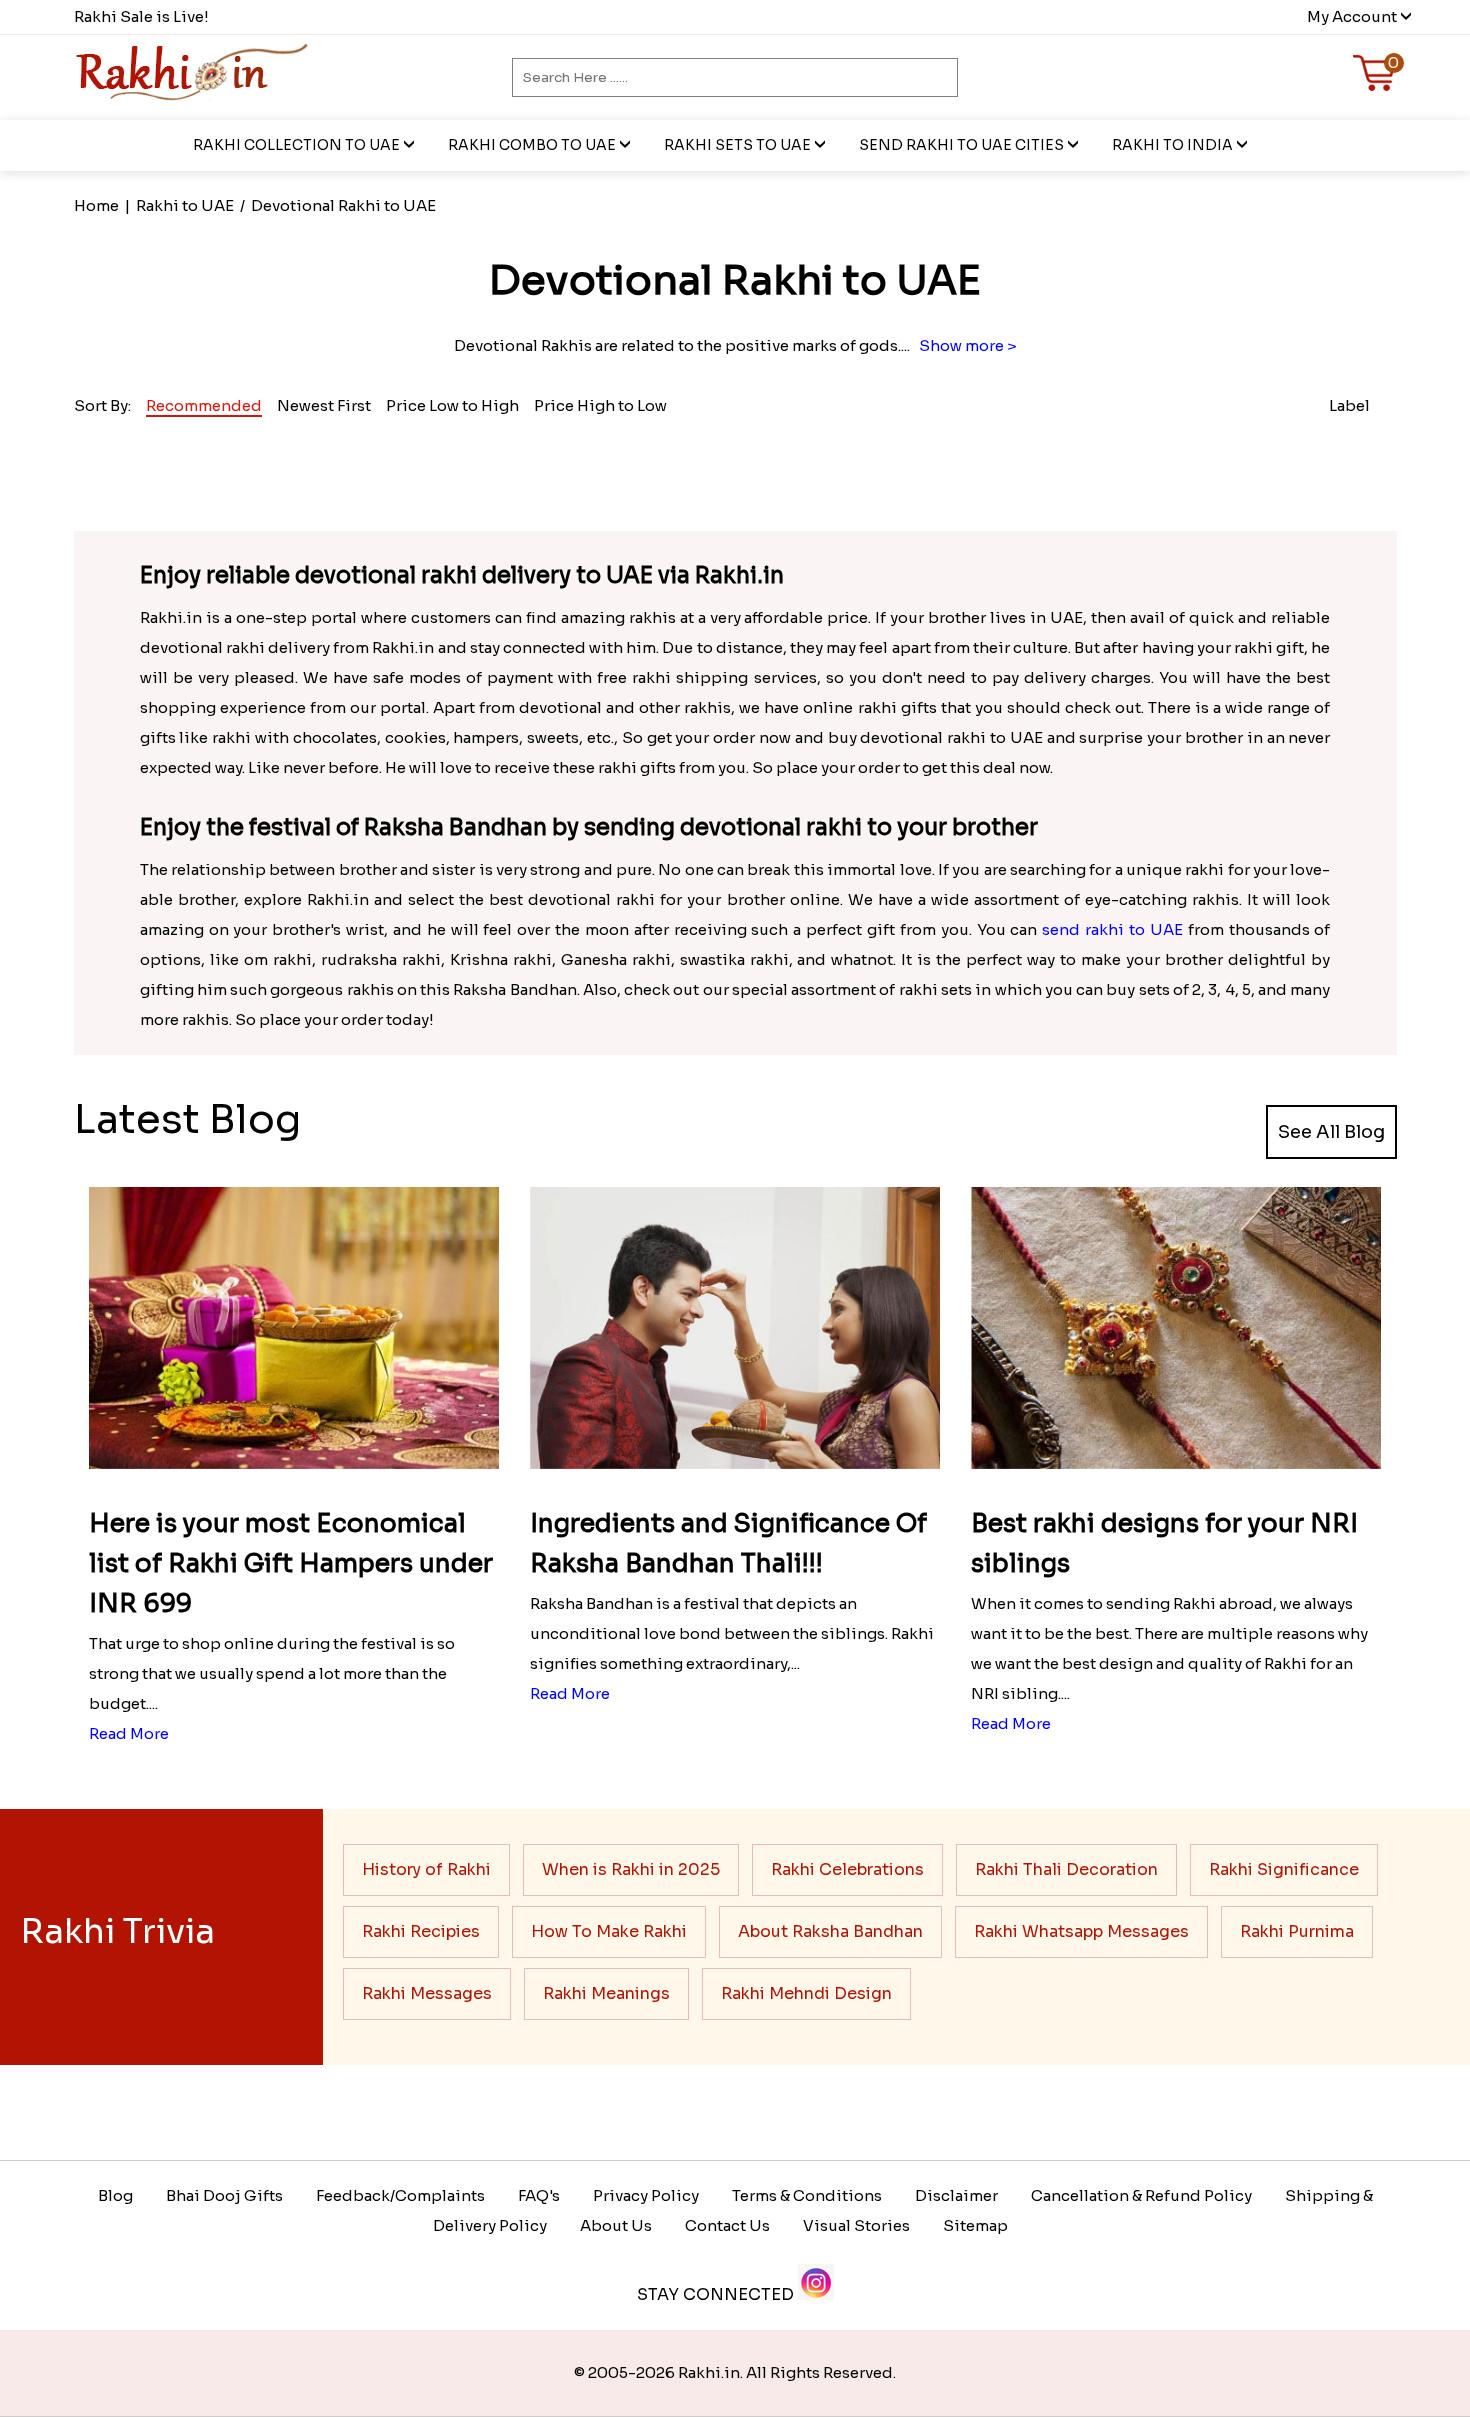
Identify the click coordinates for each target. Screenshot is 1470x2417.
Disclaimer (956, 2195)
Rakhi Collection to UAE (296, 145)
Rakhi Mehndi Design (806, 1993)
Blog (115, 2195)
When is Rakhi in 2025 (631, 1869)
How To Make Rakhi (609, 1931)
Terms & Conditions (807, 2195)
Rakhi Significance (1284, 1869)
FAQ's (539, 2195)
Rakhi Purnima (1297, 1931)
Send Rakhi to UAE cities (961, 145)
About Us (616, 2225)
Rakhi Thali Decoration (1066, 1869)
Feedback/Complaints (400, 2195)
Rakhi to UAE (185, 205)
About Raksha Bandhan (830, 1931)
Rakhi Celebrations (847, 1869)
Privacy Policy (646, 2195)
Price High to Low (600, 405)
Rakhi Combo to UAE (532, 145)
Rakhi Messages (427, 1993)
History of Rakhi (426, 1869)
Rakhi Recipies (421, 1931)
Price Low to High (452, 405)
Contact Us (727, 2225)
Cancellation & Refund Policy (1141, 2195)
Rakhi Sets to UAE (737, 145)
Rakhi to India (1172, 145)
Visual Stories (856, 2225)
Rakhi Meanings (606, 1993)
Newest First (324, 405)
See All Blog (1331, 1132)
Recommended (204, 405)
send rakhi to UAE (1112, 929)
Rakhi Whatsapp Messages (1081, 1931)
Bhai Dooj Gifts (224, 2195)
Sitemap (975, 2225)
